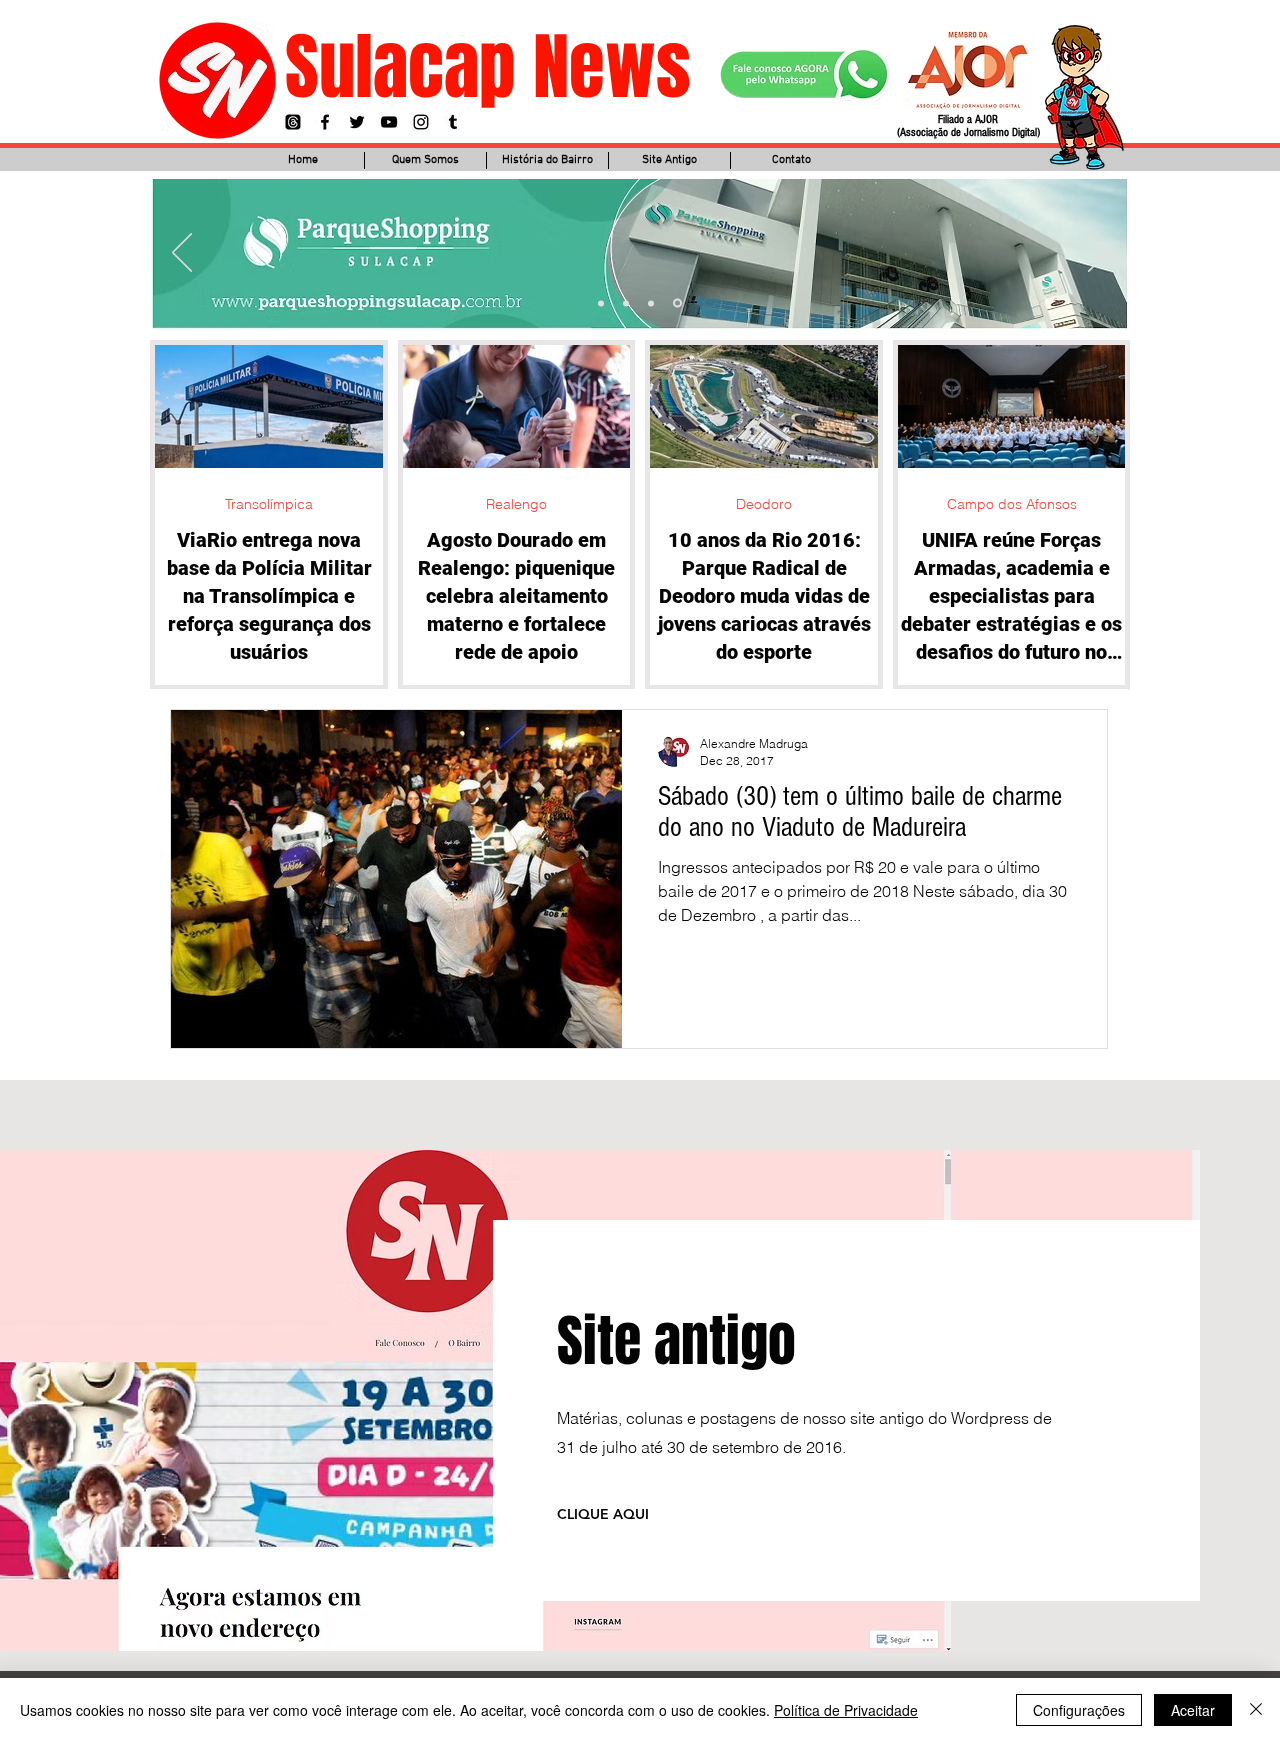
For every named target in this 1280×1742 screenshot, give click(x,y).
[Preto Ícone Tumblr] (453, 122)
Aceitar (1193, 1710)
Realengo (516, 504)
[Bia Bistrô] (626, 303)
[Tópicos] (293, 122)
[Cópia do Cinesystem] (601, 303)
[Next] (1098, 254)
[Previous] (182, 254)
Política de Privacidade (846, 1710)
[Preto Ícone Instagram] (421, 122)
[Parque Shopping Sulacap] (651, 303)
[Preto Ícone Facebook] (325, 122)
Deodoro (764, 504)
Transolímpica (269, 504)
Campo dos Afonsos (1012, 504)
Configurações (1079, 1710)
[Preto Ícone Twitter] (357, 122)
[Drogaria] (677, 303)
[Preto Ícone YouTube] (389, 122)
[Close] (1256, 1710)
